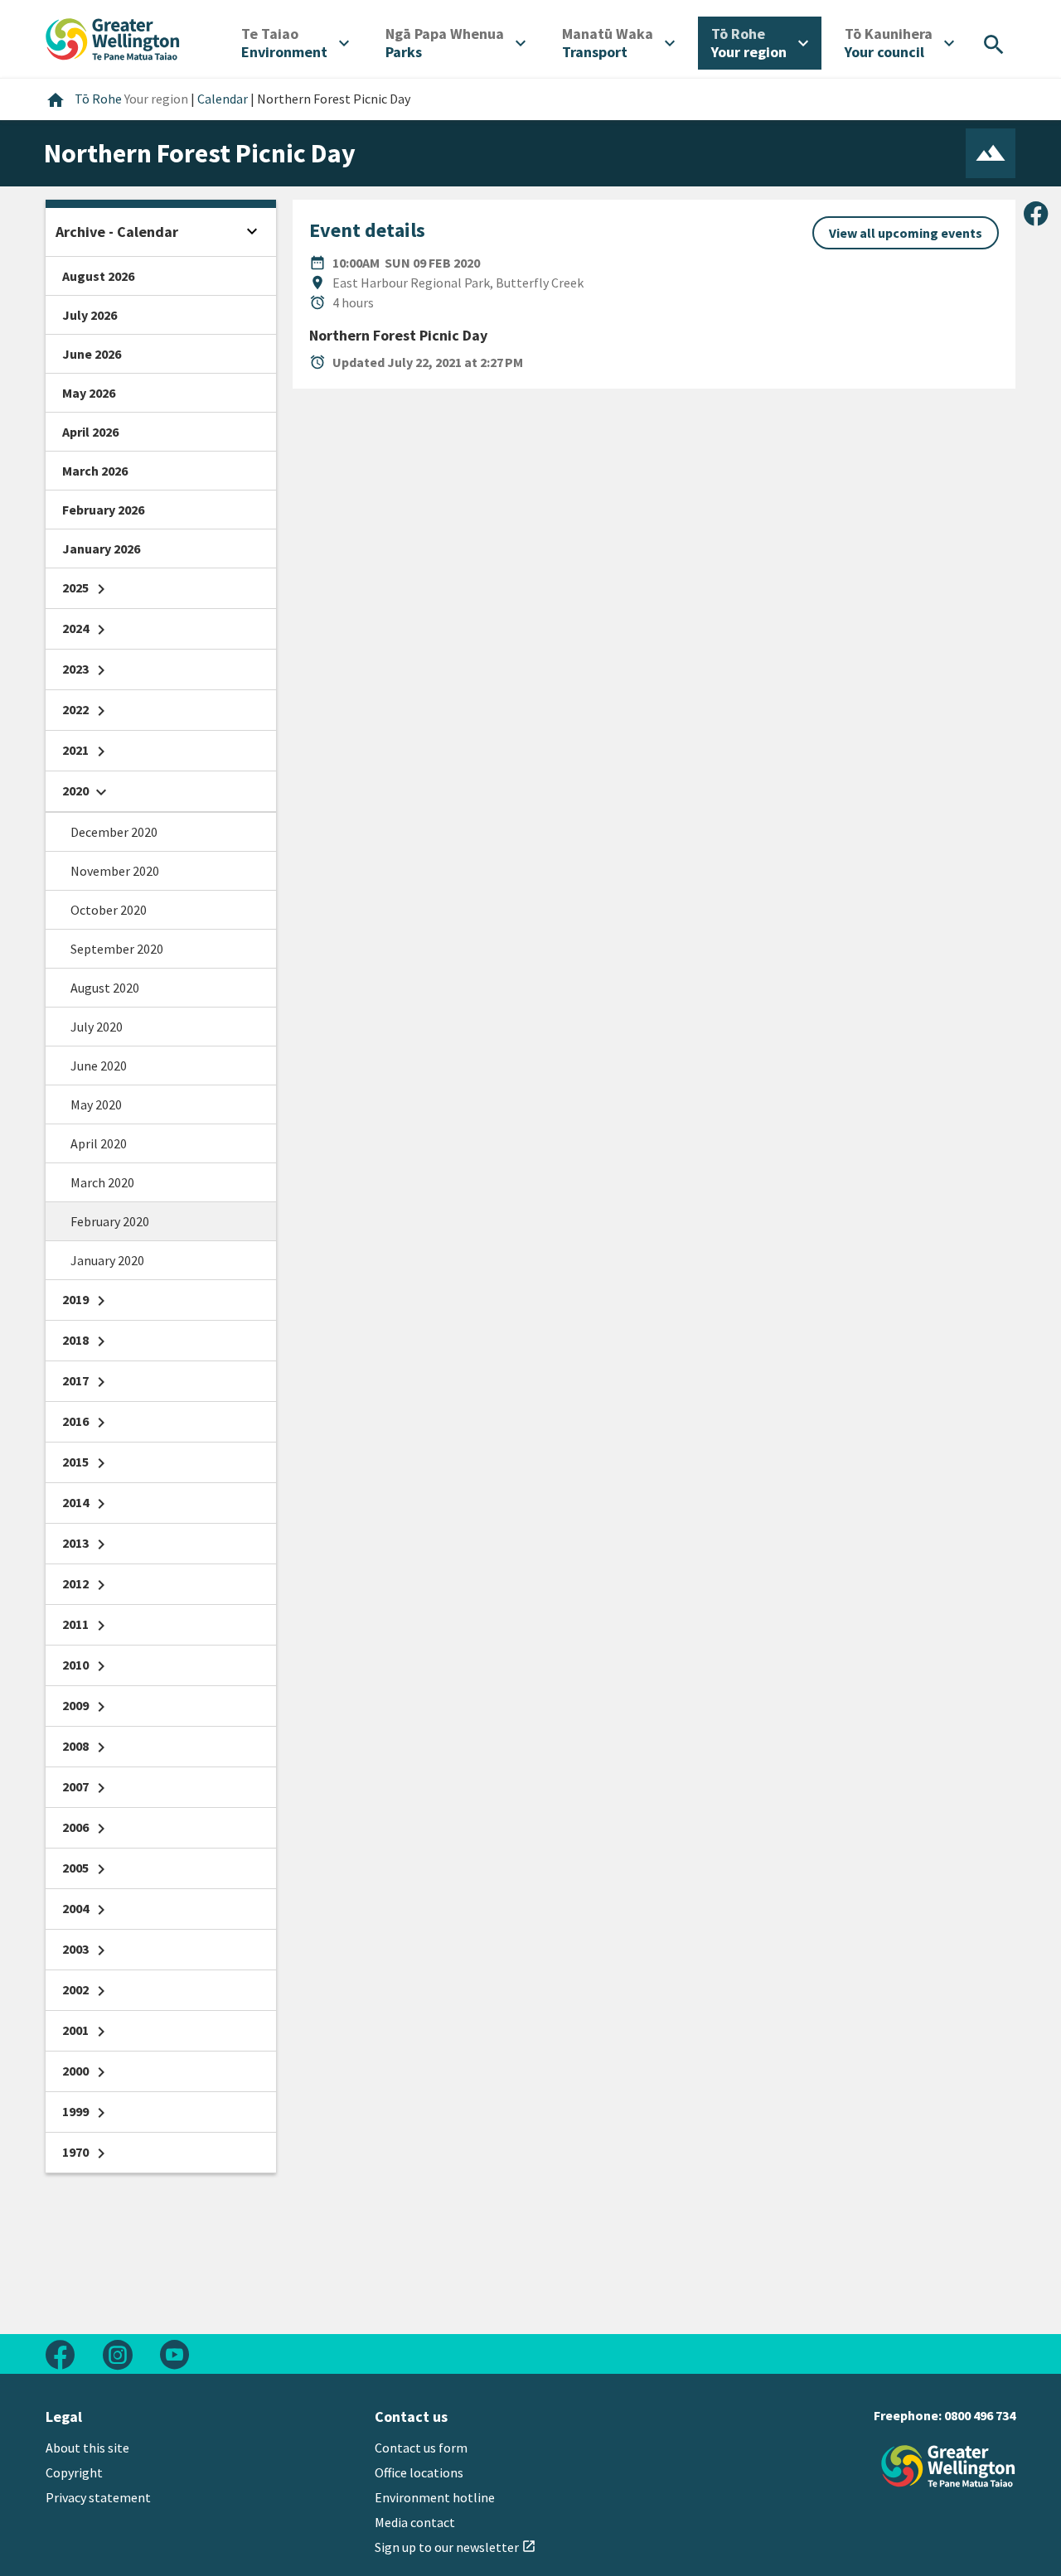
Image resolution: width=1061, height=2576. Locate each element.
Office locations (419, 2472)
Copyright (74, 2472)
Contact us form (421, 2448)
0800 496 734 (980, 2415)
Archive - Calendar (117, 232)
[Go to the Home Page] (948, 2466)
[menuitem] (295, 43)
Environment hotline (435, 2497)
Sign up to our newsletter (455, 2547)
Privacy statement (98, 2497)
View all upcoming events (906, 233)
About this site (87, 2448)
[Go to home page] (113, 37)
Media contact (415, 2522)
